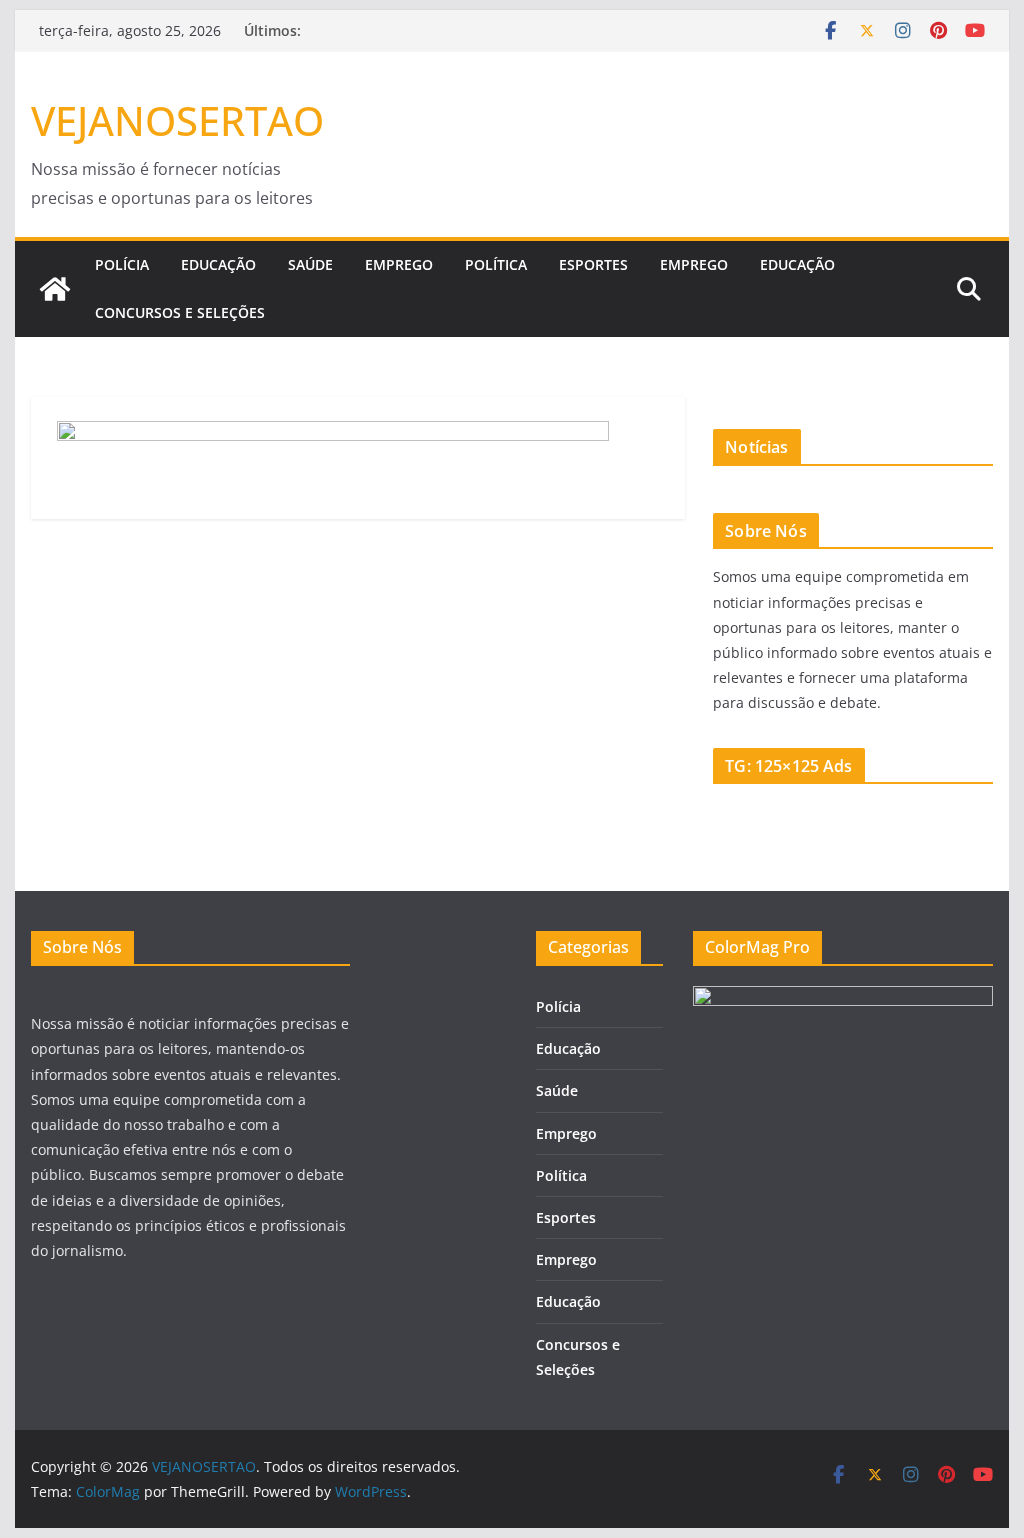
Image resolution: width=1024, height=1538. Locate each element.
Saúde (310, 264)
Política (496, 264)
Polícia (122, 264)
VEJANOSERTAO (177, 120)
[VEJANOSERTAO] (55, 289)
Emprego (399, 264)
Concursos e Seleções (180, 312)
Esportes (593, 264)
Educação (218, 264)
